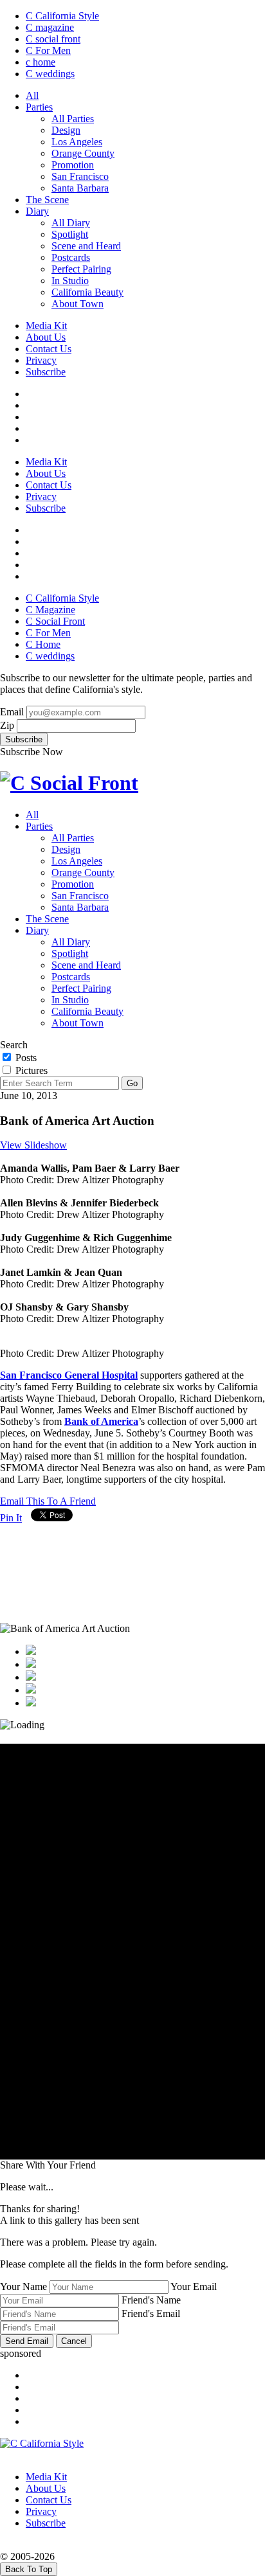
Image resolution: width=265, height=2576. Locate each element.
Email (12, 712)
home (41, 62)
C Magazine (50, 610)
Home (43, 644)
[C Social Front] (69, 783)
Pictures (30, 1070)
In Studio (70, 281)
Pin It (11, 1518)
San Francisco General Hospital (69, 1375)
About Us (46, 337)
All (32, 95)
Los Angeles (77, 142)
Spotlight (70, 234)
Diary (37, 211)
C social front (53, 39)
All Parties (73, 119)
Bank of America (101, 1421)
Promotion (73, 165)
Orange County (83, 153)
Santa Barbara (80, 188)
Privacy (41, 360)
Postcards (71, 257)
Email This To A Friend (48, 1501)
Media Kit (46, 326)
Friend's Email (151, 2313)
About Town (78, 304)
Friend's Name (151, 2300)
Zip (7, 725)
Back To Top (29, 2569)
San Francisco (80, 176)
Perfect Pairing (81, 269)
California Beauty (87, 292)
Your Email (194, 2286)
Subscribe (46, 372)
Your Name (23, 2286)
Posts (25, 1058)
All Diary (71, 223)
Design (66, 130)
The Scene (47, 200)
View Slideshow (33, 1145)
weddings (50, 74)
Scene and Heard (86, 246)
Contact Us (49, 349)
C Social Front (55, 621)
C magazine (50, 27)
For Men (48, 50)
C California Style (62, 16)
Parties (39, 107)
